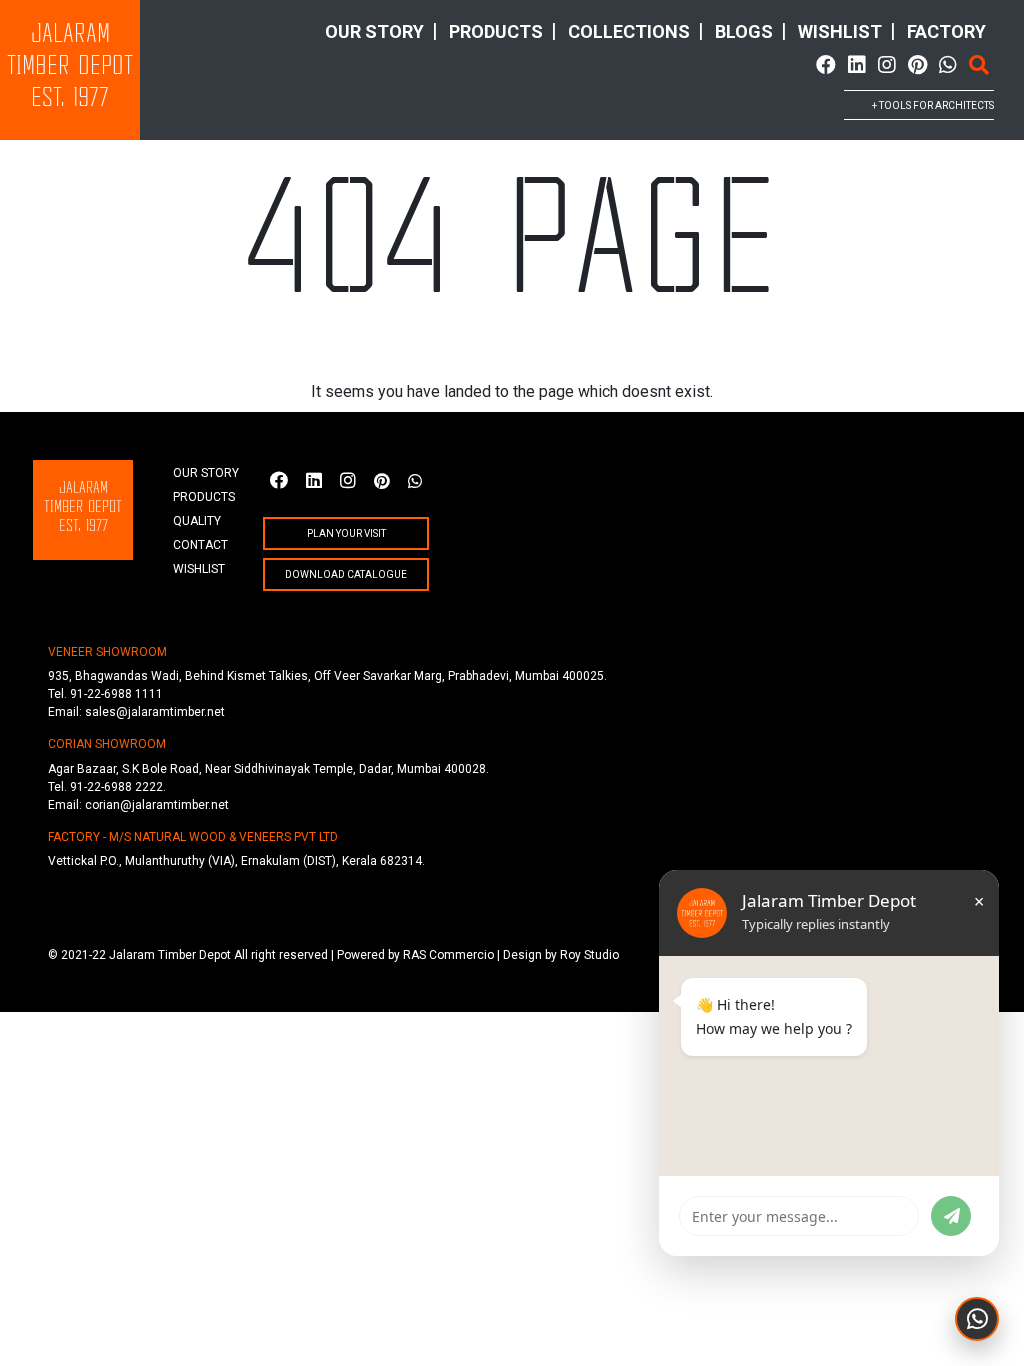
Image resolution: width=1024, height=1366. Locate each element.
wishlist (840, 31)
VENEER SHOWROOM (107, 652)
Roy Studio (589, 955)
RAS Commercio (448, 955)
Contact (200, 545)
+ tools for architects (933, 105)
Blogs (744, 31)
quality (197, 521)
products (496, 31)
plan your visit (346, 533)
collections (629, 31)
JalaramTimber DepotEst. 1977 (70, 67)
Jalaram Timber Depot (170, 955)
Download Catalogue (346, 574)
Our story (374, 31)
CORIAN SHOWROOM (107, 744)
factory (946, 31)
